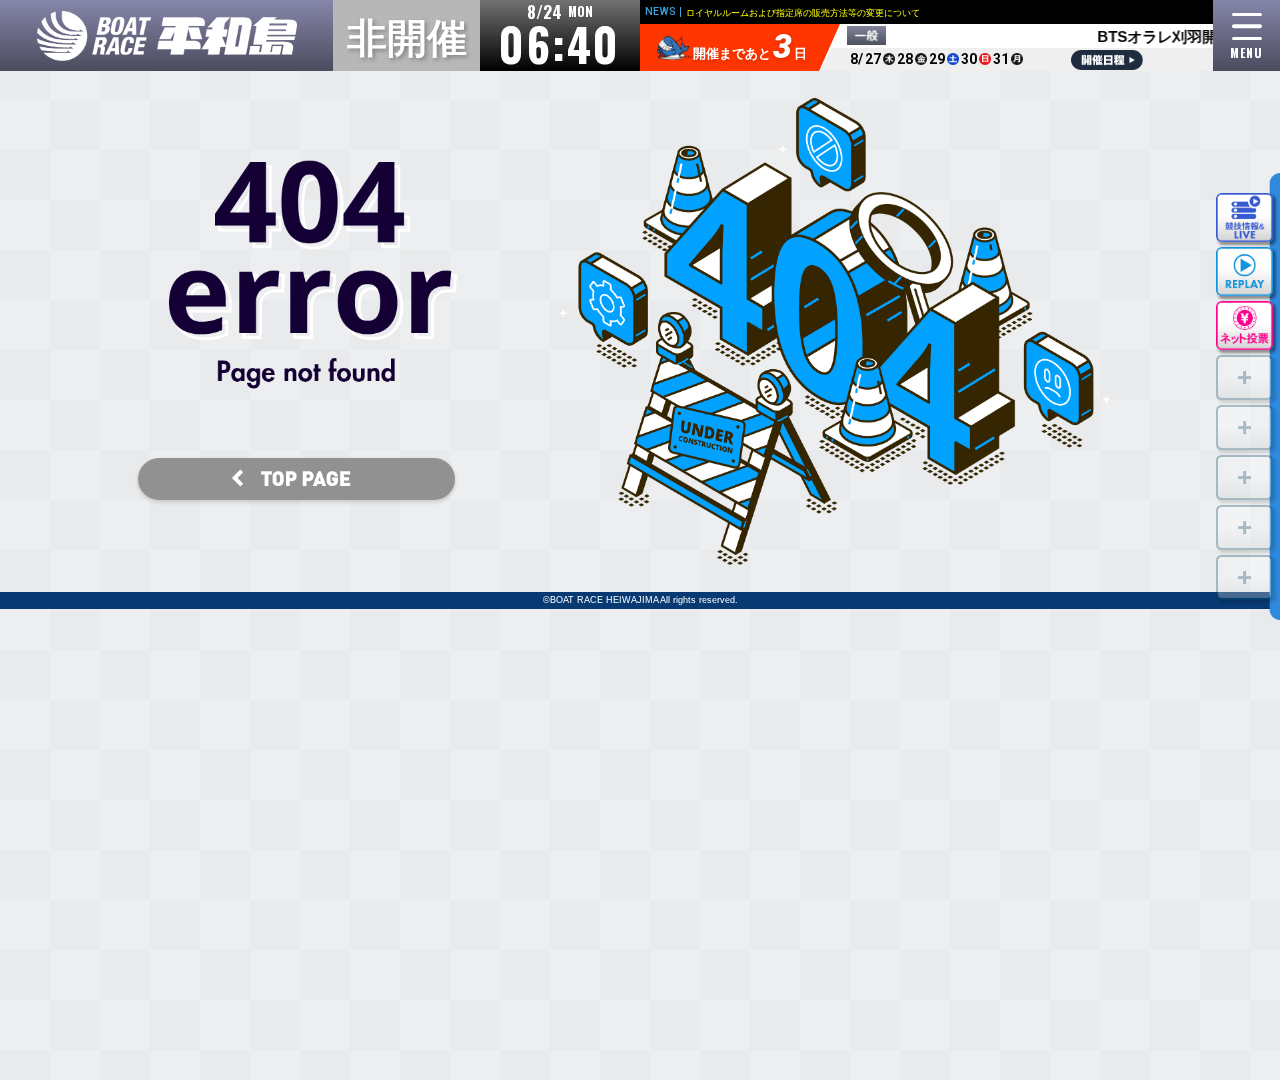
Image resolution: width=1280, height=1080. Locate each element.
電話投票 (1244, 323)
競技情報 (1244, 215)
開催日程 (1107, 60)
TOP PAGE (296, 481)
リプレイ (1244, 269)
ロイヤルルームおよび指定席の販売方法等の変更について (803, 13)
